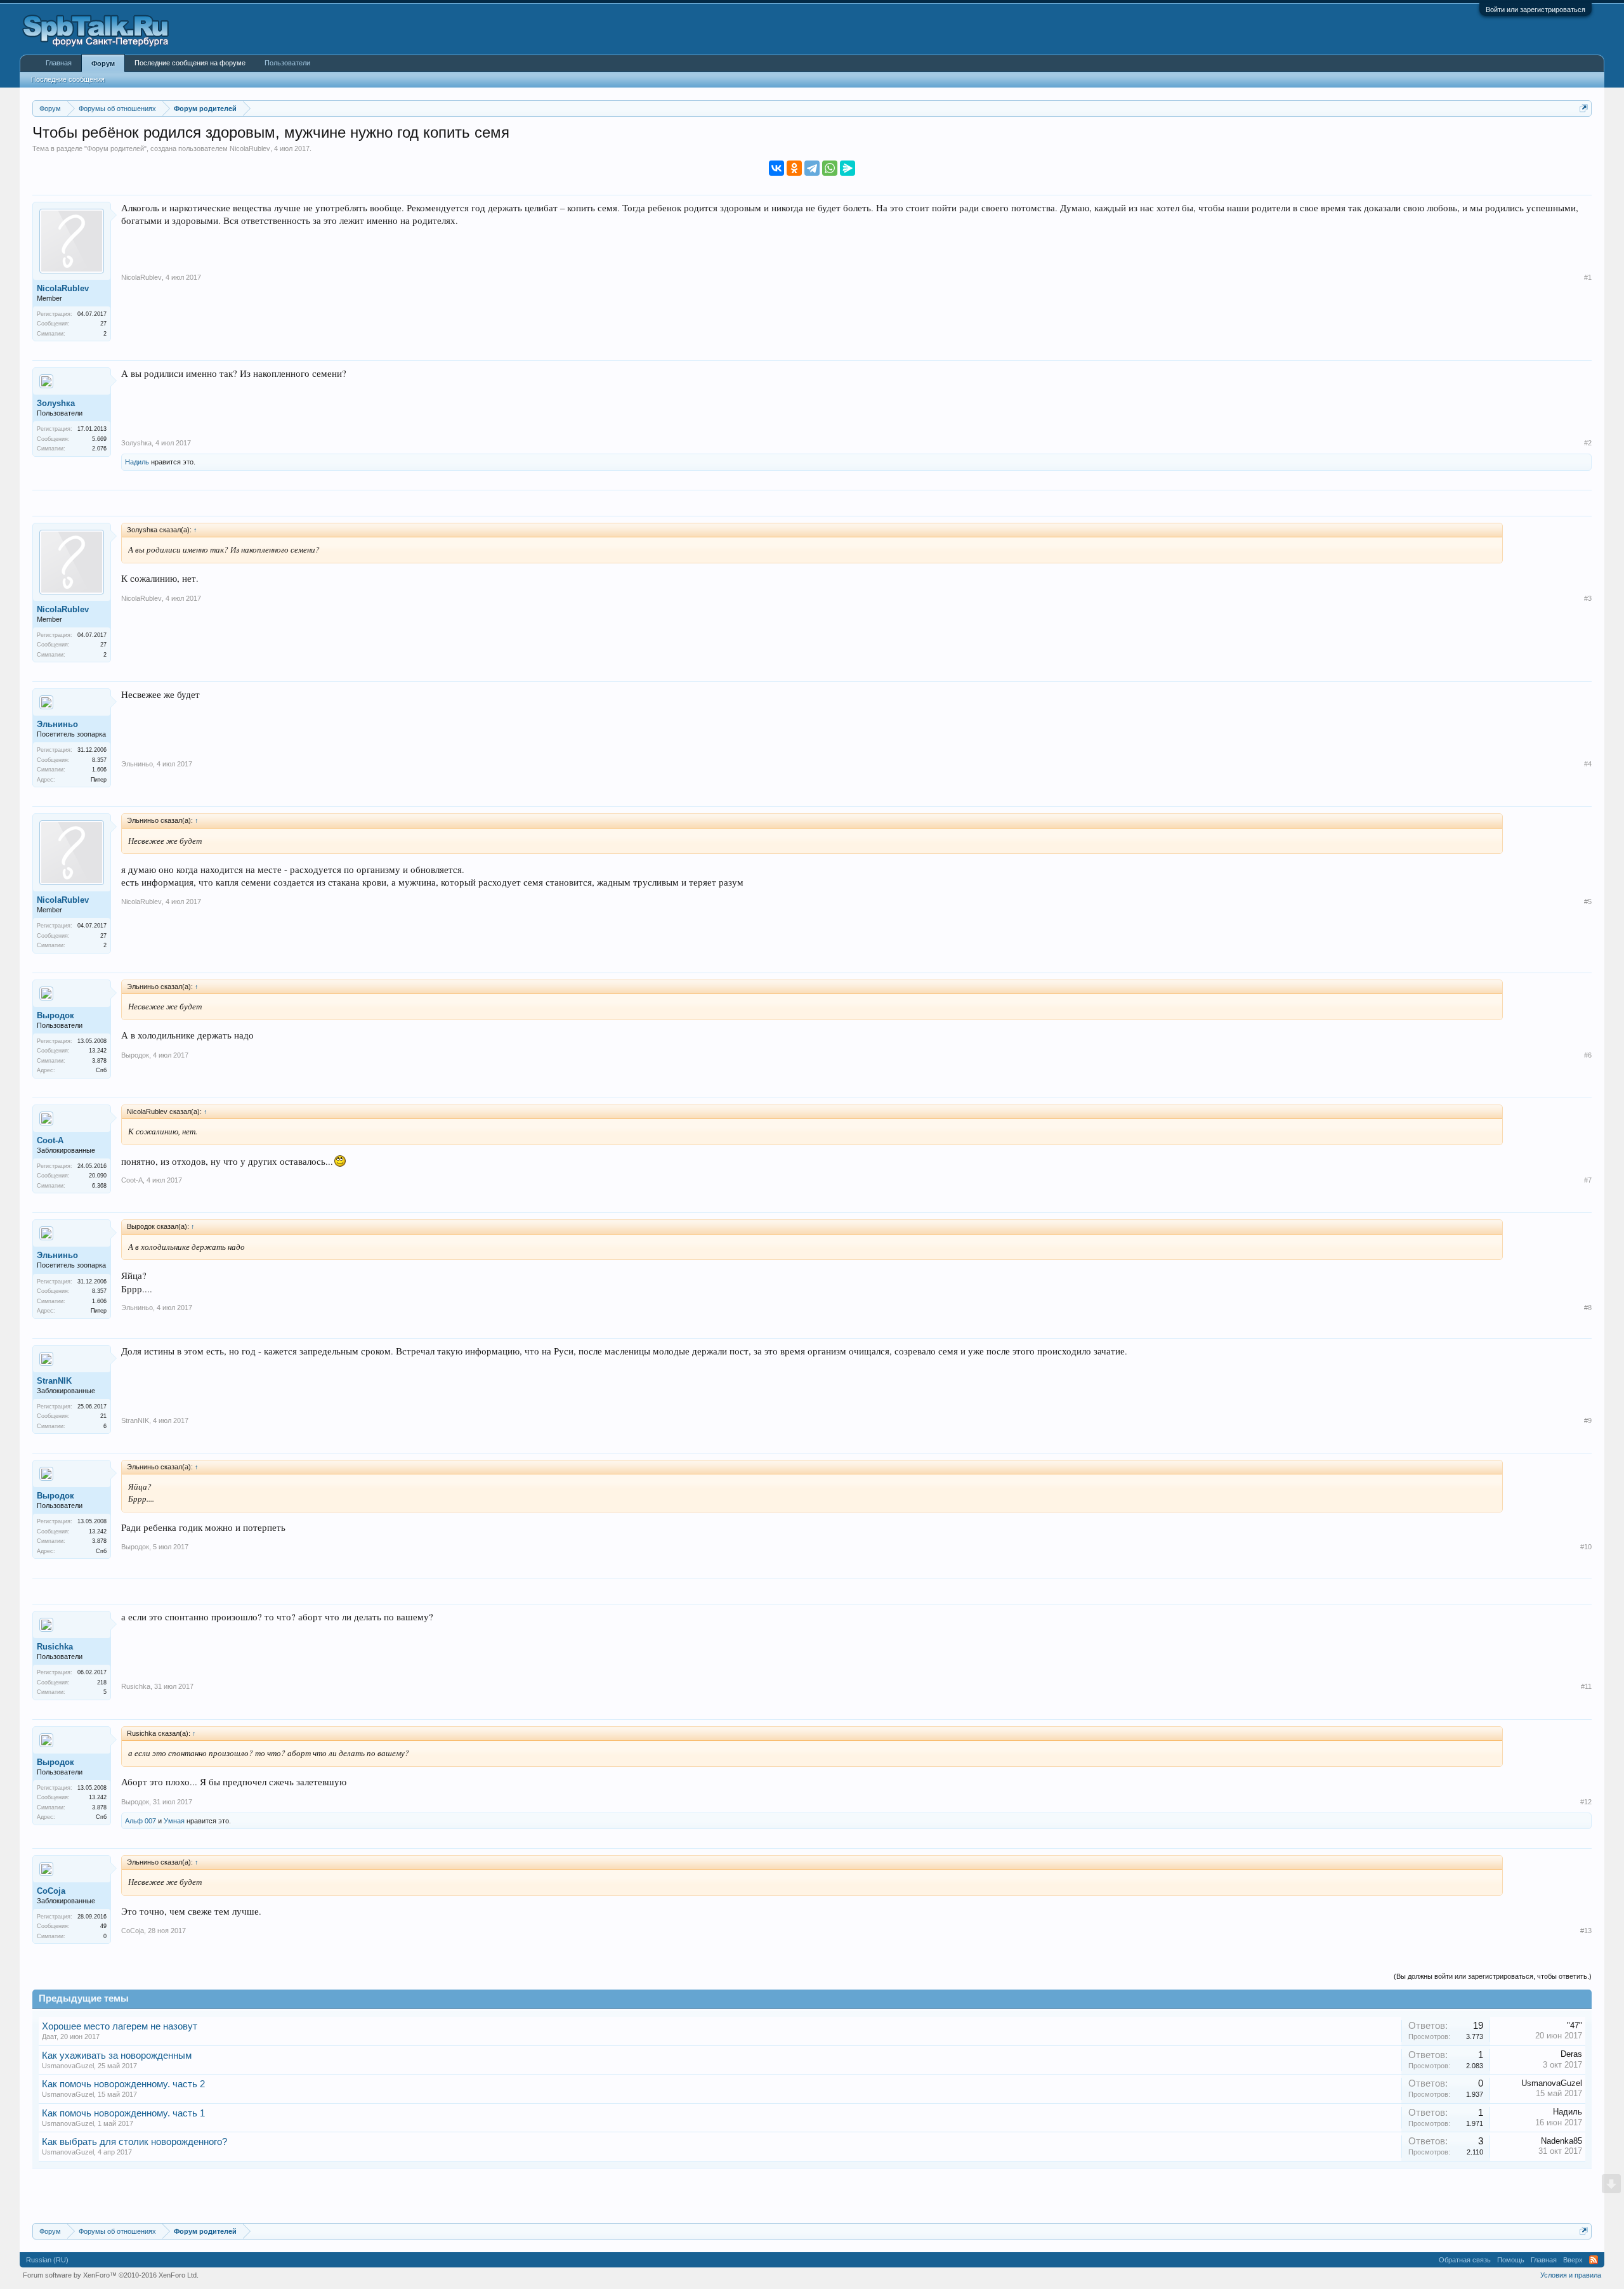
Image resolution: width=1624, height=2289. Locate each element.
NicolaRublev (250, 148)
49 (103, 1926)
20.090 (98, 1176)
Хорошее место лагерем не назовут (120, 2026)
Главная (59, 63)
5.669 (99, 439)
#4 (1588, 764)
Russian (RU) (47, 2260)
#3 (1588, 598)
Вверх (1573, 2260)
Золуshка (56, 403)
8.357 (99, 760)
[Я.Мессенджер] (848, 168)
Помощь (1511, 2260)
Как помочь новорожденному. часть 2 (123, 2084)
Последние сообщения (68, 79)
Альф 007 (141, 1821)
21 (103, 1416)
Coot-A (50, 1140)
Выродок (56, 1015)
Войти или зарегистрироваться (1536, 10)
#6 (1588, 1055)
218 (102, 1682)
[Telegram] (812, 168)
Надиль (137, 462)
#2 (1588, 443)
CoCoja (51, 1891)
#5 (1588, 902)
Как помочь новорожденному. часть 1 (123, 2113)
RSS (1594, 2260)
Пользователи (287, 63)
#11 (1586, 1686)
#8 (1588, 1308)
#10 (1586, 1547)
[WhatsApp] (830, 168)
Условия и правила (1571, 2275)
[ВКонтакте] (776, 168)
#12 (1586, 1802)
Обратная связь (1465, 2260)
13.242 (98, 1051)
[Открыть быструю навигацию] (1584, 108)
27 (103, 324)
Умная (174, 1821)
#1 (1588, 277)
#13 (1586, 1931)
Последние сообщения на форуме (190, 63)
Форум (103, 63)
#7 (1588, 1180)
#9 (1588, 1420)
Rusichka (55, 1647)
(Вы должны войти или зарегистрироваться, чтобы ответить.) (1493, 1976)
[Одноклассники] (794, 168)
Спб (101, 1070)
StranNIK (54, 1381)
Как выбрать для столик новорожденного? (134, 2142)
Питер (99, 780)
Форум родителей (115, 148)
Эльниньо (57, 724)
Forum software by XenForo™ (111, 2275)
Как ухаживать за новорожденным (117, 2056)
